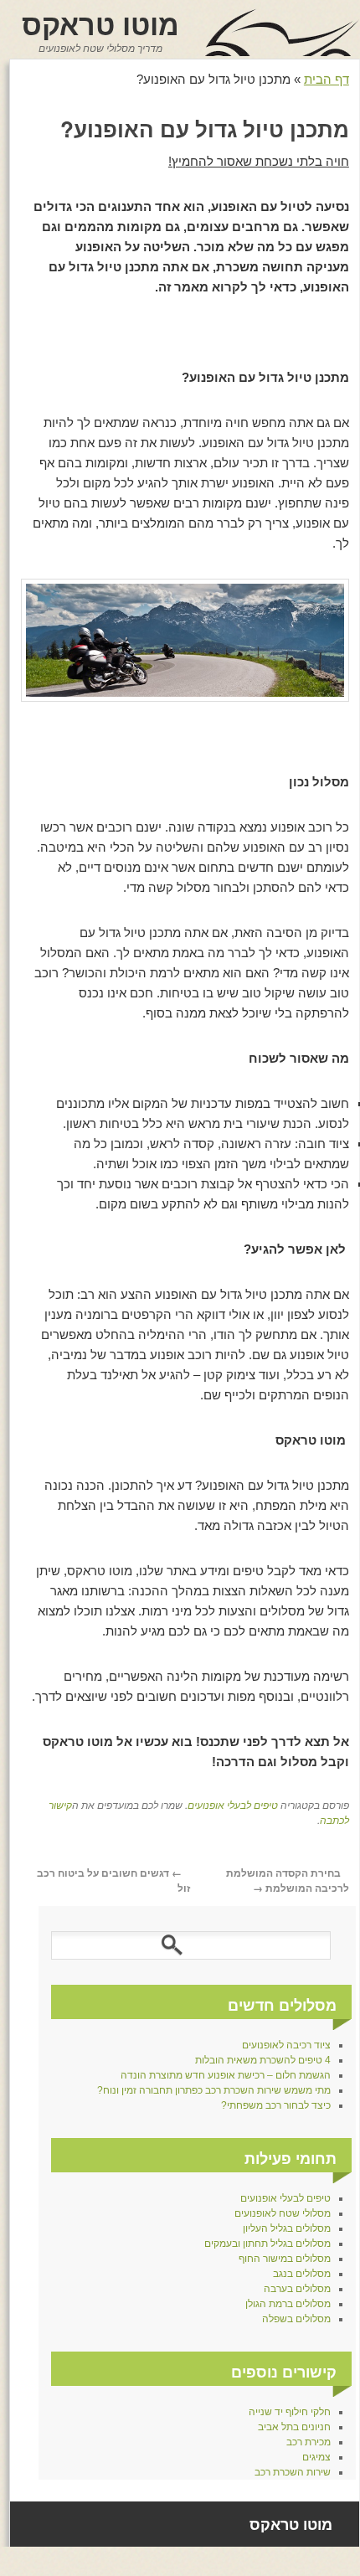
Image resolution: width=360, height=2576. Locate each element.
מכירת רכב (309, 2442)
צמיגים (316, 2457)
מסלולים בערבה (297, 2289)
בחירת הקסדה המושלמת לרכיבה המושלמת (288, 1880)
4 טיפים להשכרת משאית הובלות (263, 2060)
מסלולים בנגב (302, 2274)
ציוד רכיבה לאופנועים (286, 2045)
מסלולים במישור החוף (285, 2259)
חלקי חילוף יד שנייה (290, 2412)
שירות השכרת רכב (293, 2472)
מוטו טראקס (100, 23)
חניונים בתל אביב (294, 2427)
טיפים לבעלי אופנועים (233, 1804)
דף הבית (327, 79)
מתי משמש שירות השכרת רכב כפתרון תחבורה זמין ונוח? (214, 2090)
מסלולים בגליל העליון (287, 2228)
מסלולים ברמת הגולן (288, 2304)
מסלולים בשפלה (296, 2319)
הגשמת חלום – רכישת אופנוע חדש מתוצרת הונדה (226, 2075)
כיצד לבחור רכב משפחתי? (276, 2105)
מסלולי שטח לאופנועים (283, 2213)
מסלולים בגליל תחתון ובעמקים (267, 2244)
